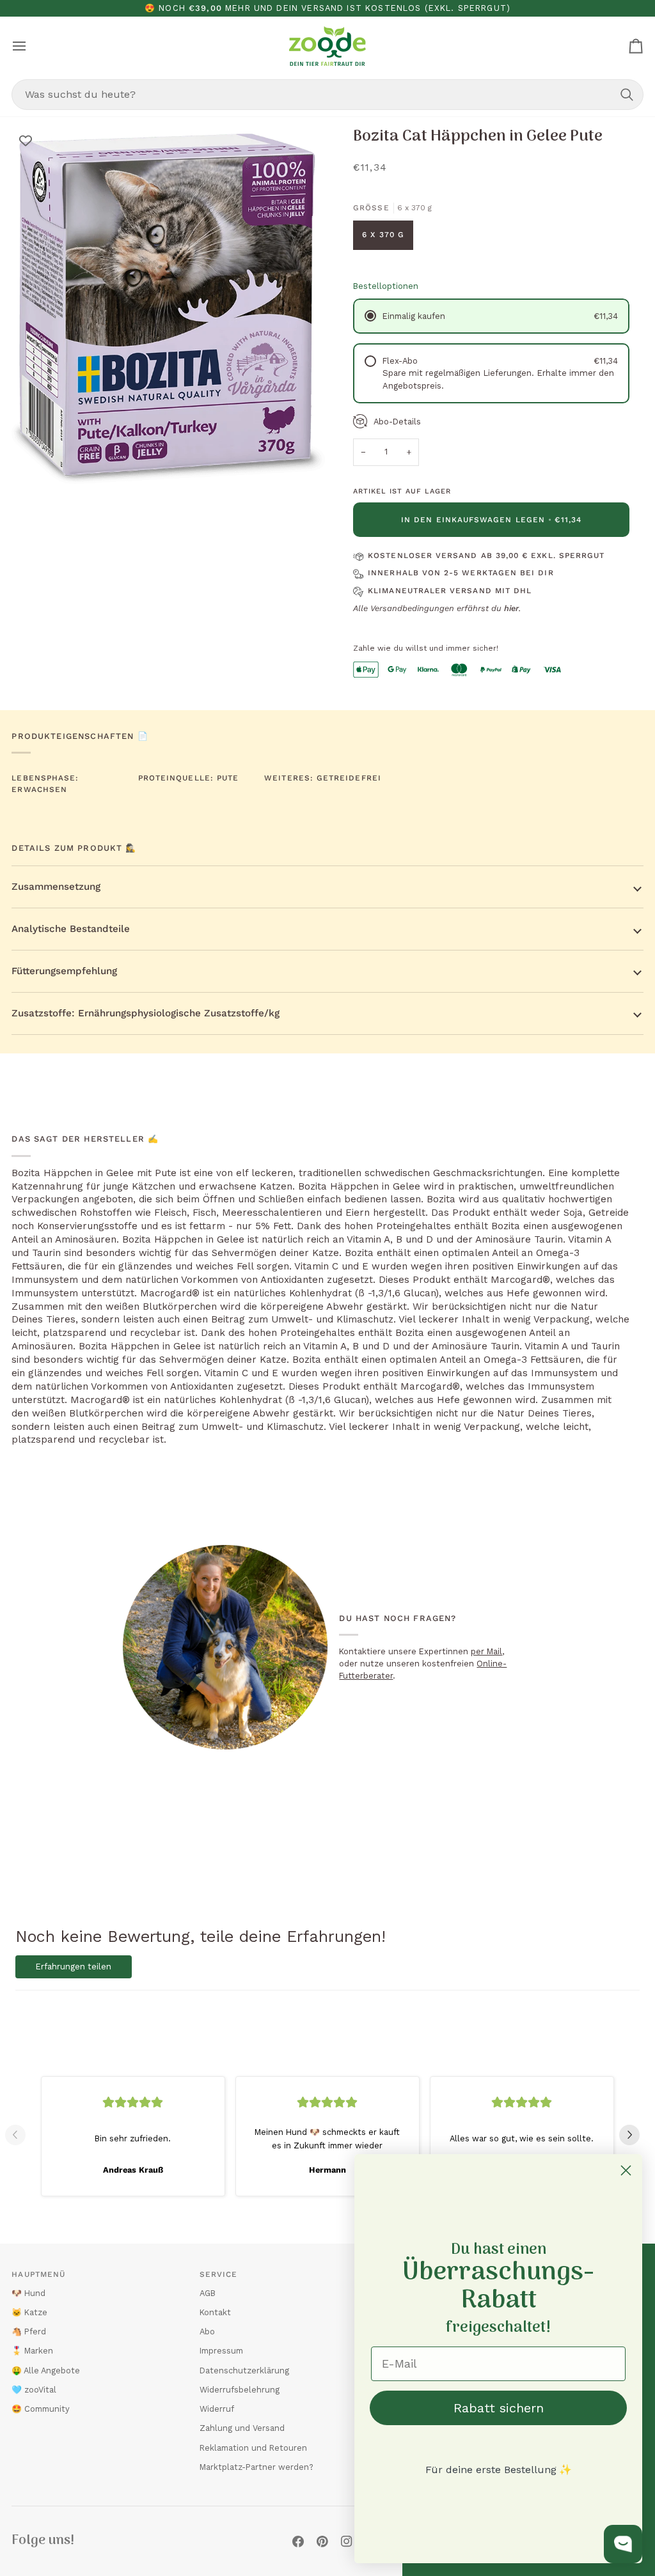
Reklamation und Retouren (253, 2448)
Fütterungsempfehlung (64, 971)
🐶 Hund (28, 2293)
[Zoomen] (36, 469)
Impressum (221, 2351)
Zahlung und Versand (242, 2428)
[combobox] (327, 95)
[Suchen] (627, 95)
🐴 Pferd (29, 2332)
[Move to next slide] (635, 2135)
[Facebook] (298, 2541)
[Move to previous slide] (20, 2135)
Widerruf (217, 2409)
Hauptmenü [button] (38, 2274)
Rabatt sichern (499, 2408)
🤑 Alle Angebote (46, 2370)
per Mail (486, 1651)
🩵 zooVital (34, 2390)
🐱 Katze (29, 2312)
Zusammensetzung (56, 887)
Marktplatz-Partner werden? (256, 2467)
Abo (207, 2332)
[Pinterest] (322, 2541)
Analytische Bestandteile (71, 929)
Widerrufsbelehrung (240, 2390)
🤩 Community (41, 2409)
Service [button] (218, 2274)
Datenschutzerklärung (244, 2370)
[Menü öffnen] (31, 46)
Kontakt (215, 2312)
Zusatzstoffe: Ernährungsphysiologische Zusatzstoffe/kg (146, 1013)
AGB (208, 2293)
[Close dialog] (626, 2170)
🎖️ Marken (32, 2351)
